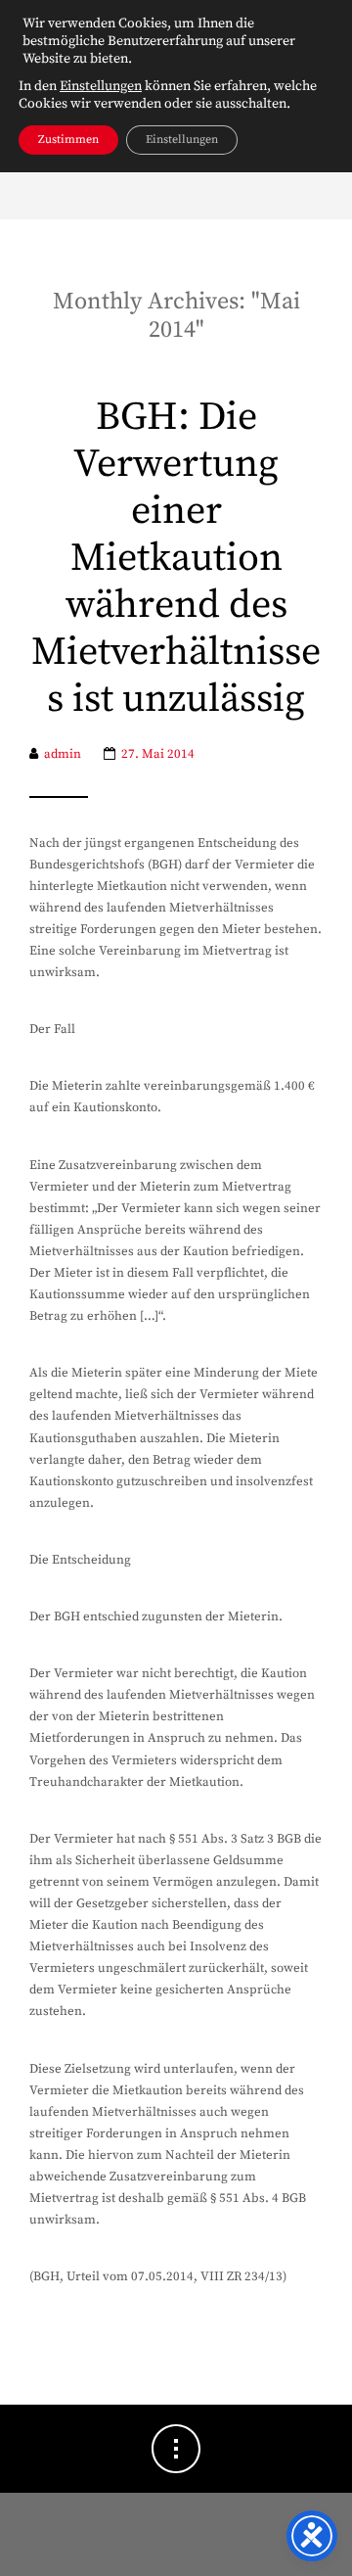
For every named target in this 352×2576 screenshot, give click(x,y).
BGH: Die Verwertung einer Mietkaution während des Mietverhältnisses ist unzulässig (176, 559)
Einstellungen (101, 86)
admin (63, 754)
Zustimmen (68, 140)
